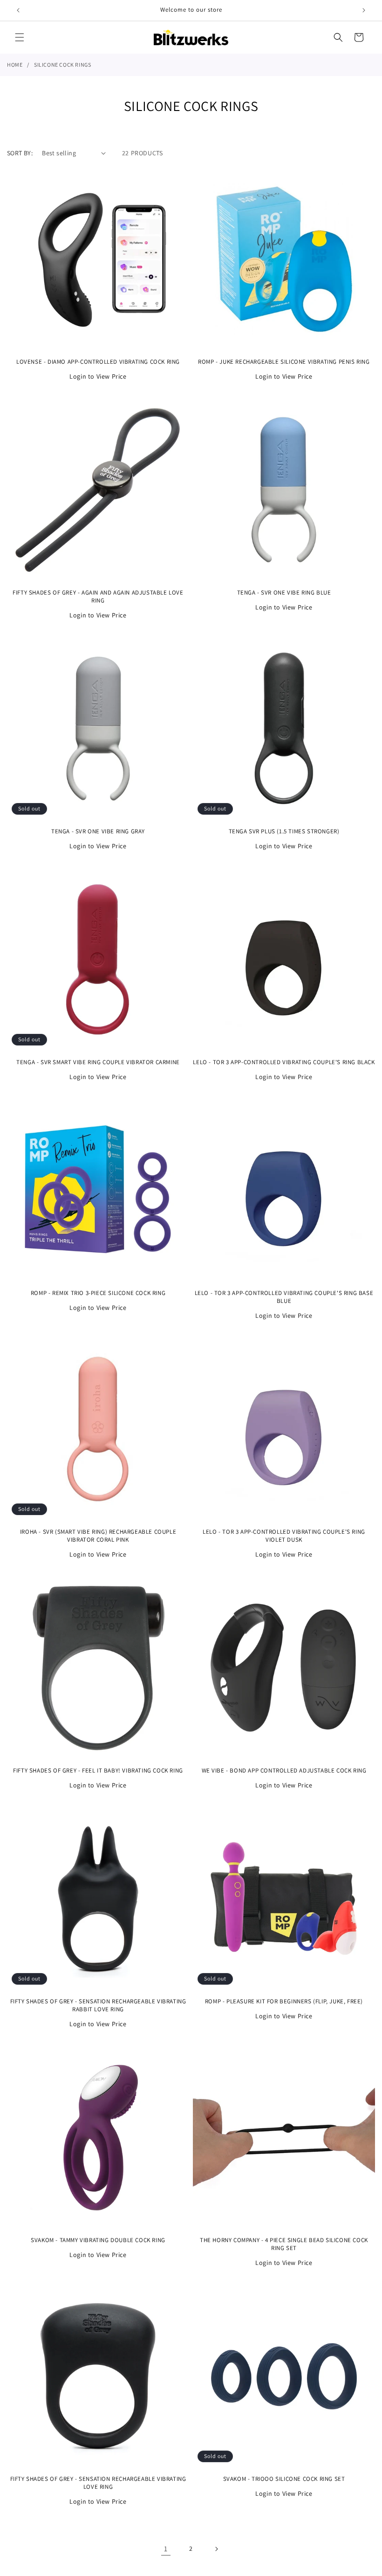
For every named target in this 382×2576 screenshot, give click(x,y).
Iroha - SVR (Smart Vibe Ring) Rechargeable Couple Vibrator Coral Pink (98, 1536)
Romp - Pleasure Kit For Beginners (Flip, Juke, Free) (284, 2001)
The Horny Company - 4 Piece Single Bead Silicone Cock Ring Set (284, 2244)
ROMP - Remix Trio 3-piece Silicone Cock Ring (98, 1293)
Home (15, 65)
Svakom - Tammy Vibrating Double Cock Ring (98, 2240)
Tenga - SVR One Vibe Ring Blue (284, 593)
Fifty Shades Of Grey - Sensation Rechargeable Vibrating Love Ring (98, 2483)
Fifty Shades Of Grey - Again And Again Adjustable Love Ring (98, 597)
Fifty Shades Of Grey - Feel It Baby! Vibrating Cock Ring (98, 1771)
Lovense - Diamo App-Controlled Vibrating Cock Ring (98, 362)
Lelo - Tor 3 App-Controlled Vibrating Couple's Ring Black (284, 1062)
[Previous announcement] (18, 10)
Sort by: (20, 153)
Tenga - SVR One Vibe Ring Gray (98, 831)
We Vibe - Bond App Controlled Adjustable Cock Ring (284, 1771)
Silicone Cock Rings (62, 65)
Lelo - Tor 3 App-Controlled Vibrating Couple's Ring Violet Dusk (284, 1536)
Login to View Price (98, 376)
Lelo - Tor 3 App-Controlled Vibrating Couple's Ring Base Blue (284, 1297)
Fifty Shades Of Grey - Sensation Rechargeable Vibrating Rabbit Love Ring (98, 2005)
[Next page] (216, 2549)
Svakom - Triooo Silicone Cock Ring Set (284, 2479)
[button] (20, 37)
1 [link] (166, 2549)
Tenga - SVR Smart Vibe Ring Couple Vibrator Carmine (98, 1062)
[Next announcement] (364, 10)
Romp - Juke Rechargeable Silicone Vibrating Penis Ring (284, 362)
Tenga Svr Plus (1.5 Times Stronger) (284, 831)
